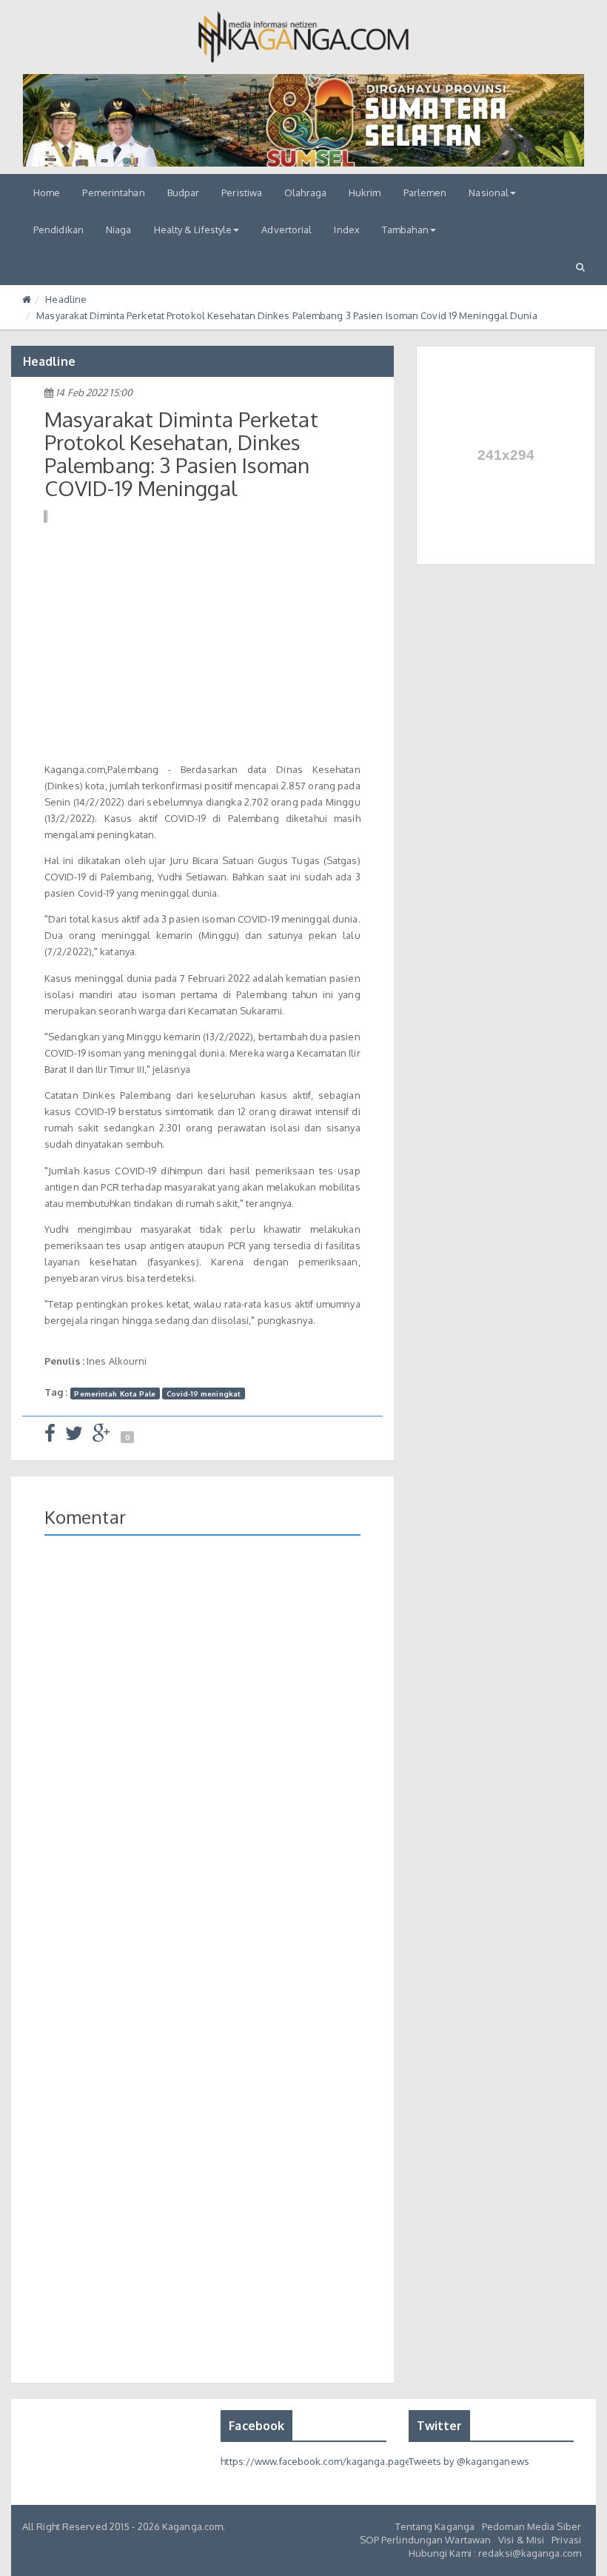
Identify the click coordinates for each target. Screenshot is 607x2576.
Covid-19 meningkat (204, 1393)
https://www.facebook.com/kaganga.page (316, 2461)
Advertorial (286, 230)
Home (47, 193)
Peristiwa (242, 193)
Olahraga (305, 193)
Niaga (119, 230)
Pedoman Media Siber (531, 2526)
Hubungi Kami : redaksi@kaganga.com (495, 2553)
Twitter (440, 2426)
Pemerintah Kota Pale (115, 1393)
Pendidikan (58, 230)
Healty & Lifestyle (193, 230)
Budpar (184, 193)
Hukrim (365, 193)
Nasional (489, 193)
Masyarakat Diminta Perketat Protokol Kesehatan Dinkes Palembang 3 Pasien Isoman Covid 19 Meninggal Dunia (286, 315)
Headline (66, 299)
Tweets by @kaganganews (469, 2461)
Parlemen (425, 193)
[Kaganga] (304, 37)
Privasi (566, 2540)
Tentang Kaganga (435, 2526)
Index (347, 230)
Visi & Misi (521, 2540)
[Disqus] (202, 1762)
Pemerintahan (113, 193)
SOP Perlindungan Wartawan (426, 2540)
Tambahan (405, 230)
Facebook (256, 2426)
